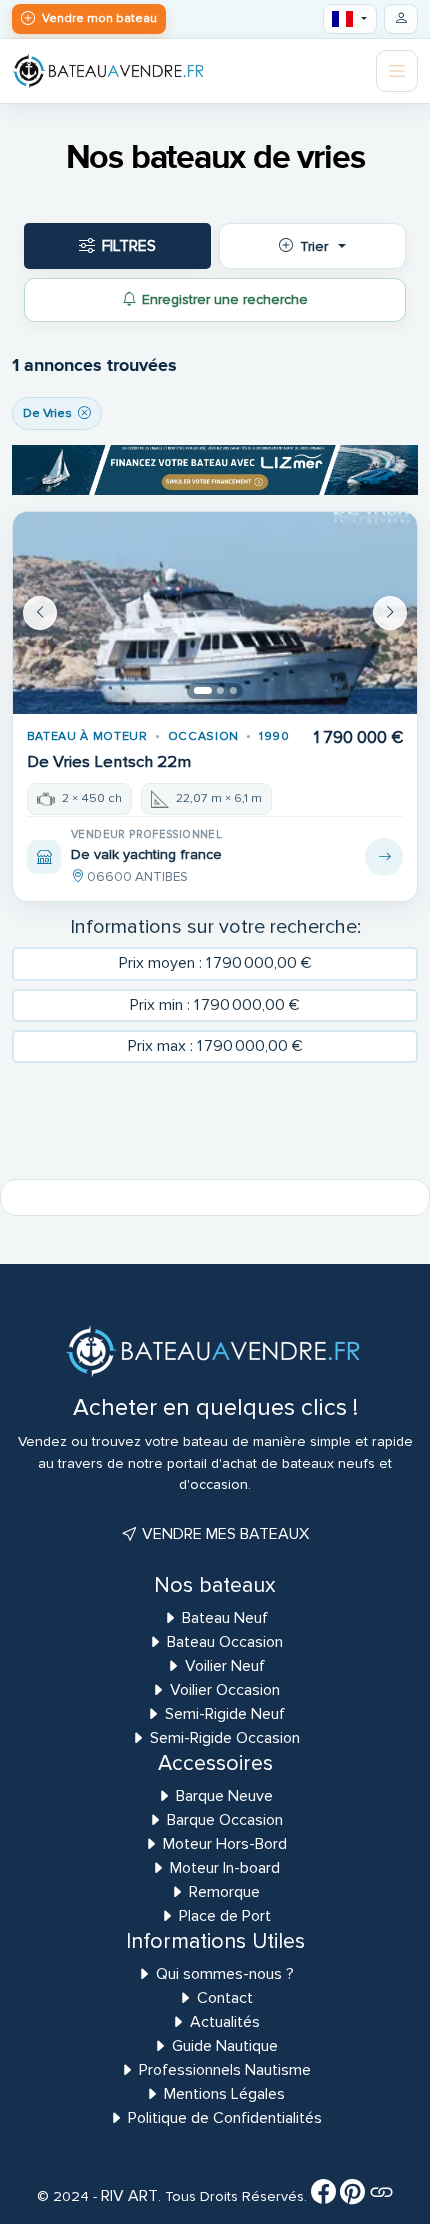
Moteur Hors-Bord (225, 1844)
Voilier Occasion (225, 1690)
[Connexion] (401, 19)
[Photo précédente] (40, 613)
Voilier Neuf (225, 1666)
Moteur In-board (225, 1868)
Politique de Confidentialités (225, 2118)
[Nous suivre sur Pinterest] (352, 2196)
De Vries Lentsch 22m (109, 762)
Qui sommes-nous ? (225, 1974)
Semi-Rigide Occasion (225, 1738)
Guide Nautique (225, 2046)
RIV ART (127, 2196)
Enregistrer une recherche (225, 299)
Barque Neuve (224, 1796)
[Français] (350, 19)
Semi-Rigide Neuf (225, 1714)
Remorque (224, 1892)
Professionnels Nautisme (225, 2070)
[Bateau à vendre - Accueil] (109, 70)
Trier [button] (314, 246)
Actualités (225, 2022)
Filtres (129, 246)
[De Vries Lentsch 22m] (215, 613)
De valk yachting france (146, 854)
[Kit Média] (381, 2196)
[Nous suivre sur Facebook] (323, 2196)
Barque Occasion (225, 1820)
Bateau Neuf (225, 1618)
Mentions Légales (224, 2094)
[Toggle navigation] (397, 71)
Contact (225, 1998)
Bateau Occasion (225, 1642)
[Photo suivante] (390, 613)
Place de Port (225, 1916)
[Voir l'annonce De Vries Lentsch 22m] (384, 857)
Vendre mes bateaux (223, 1534)
